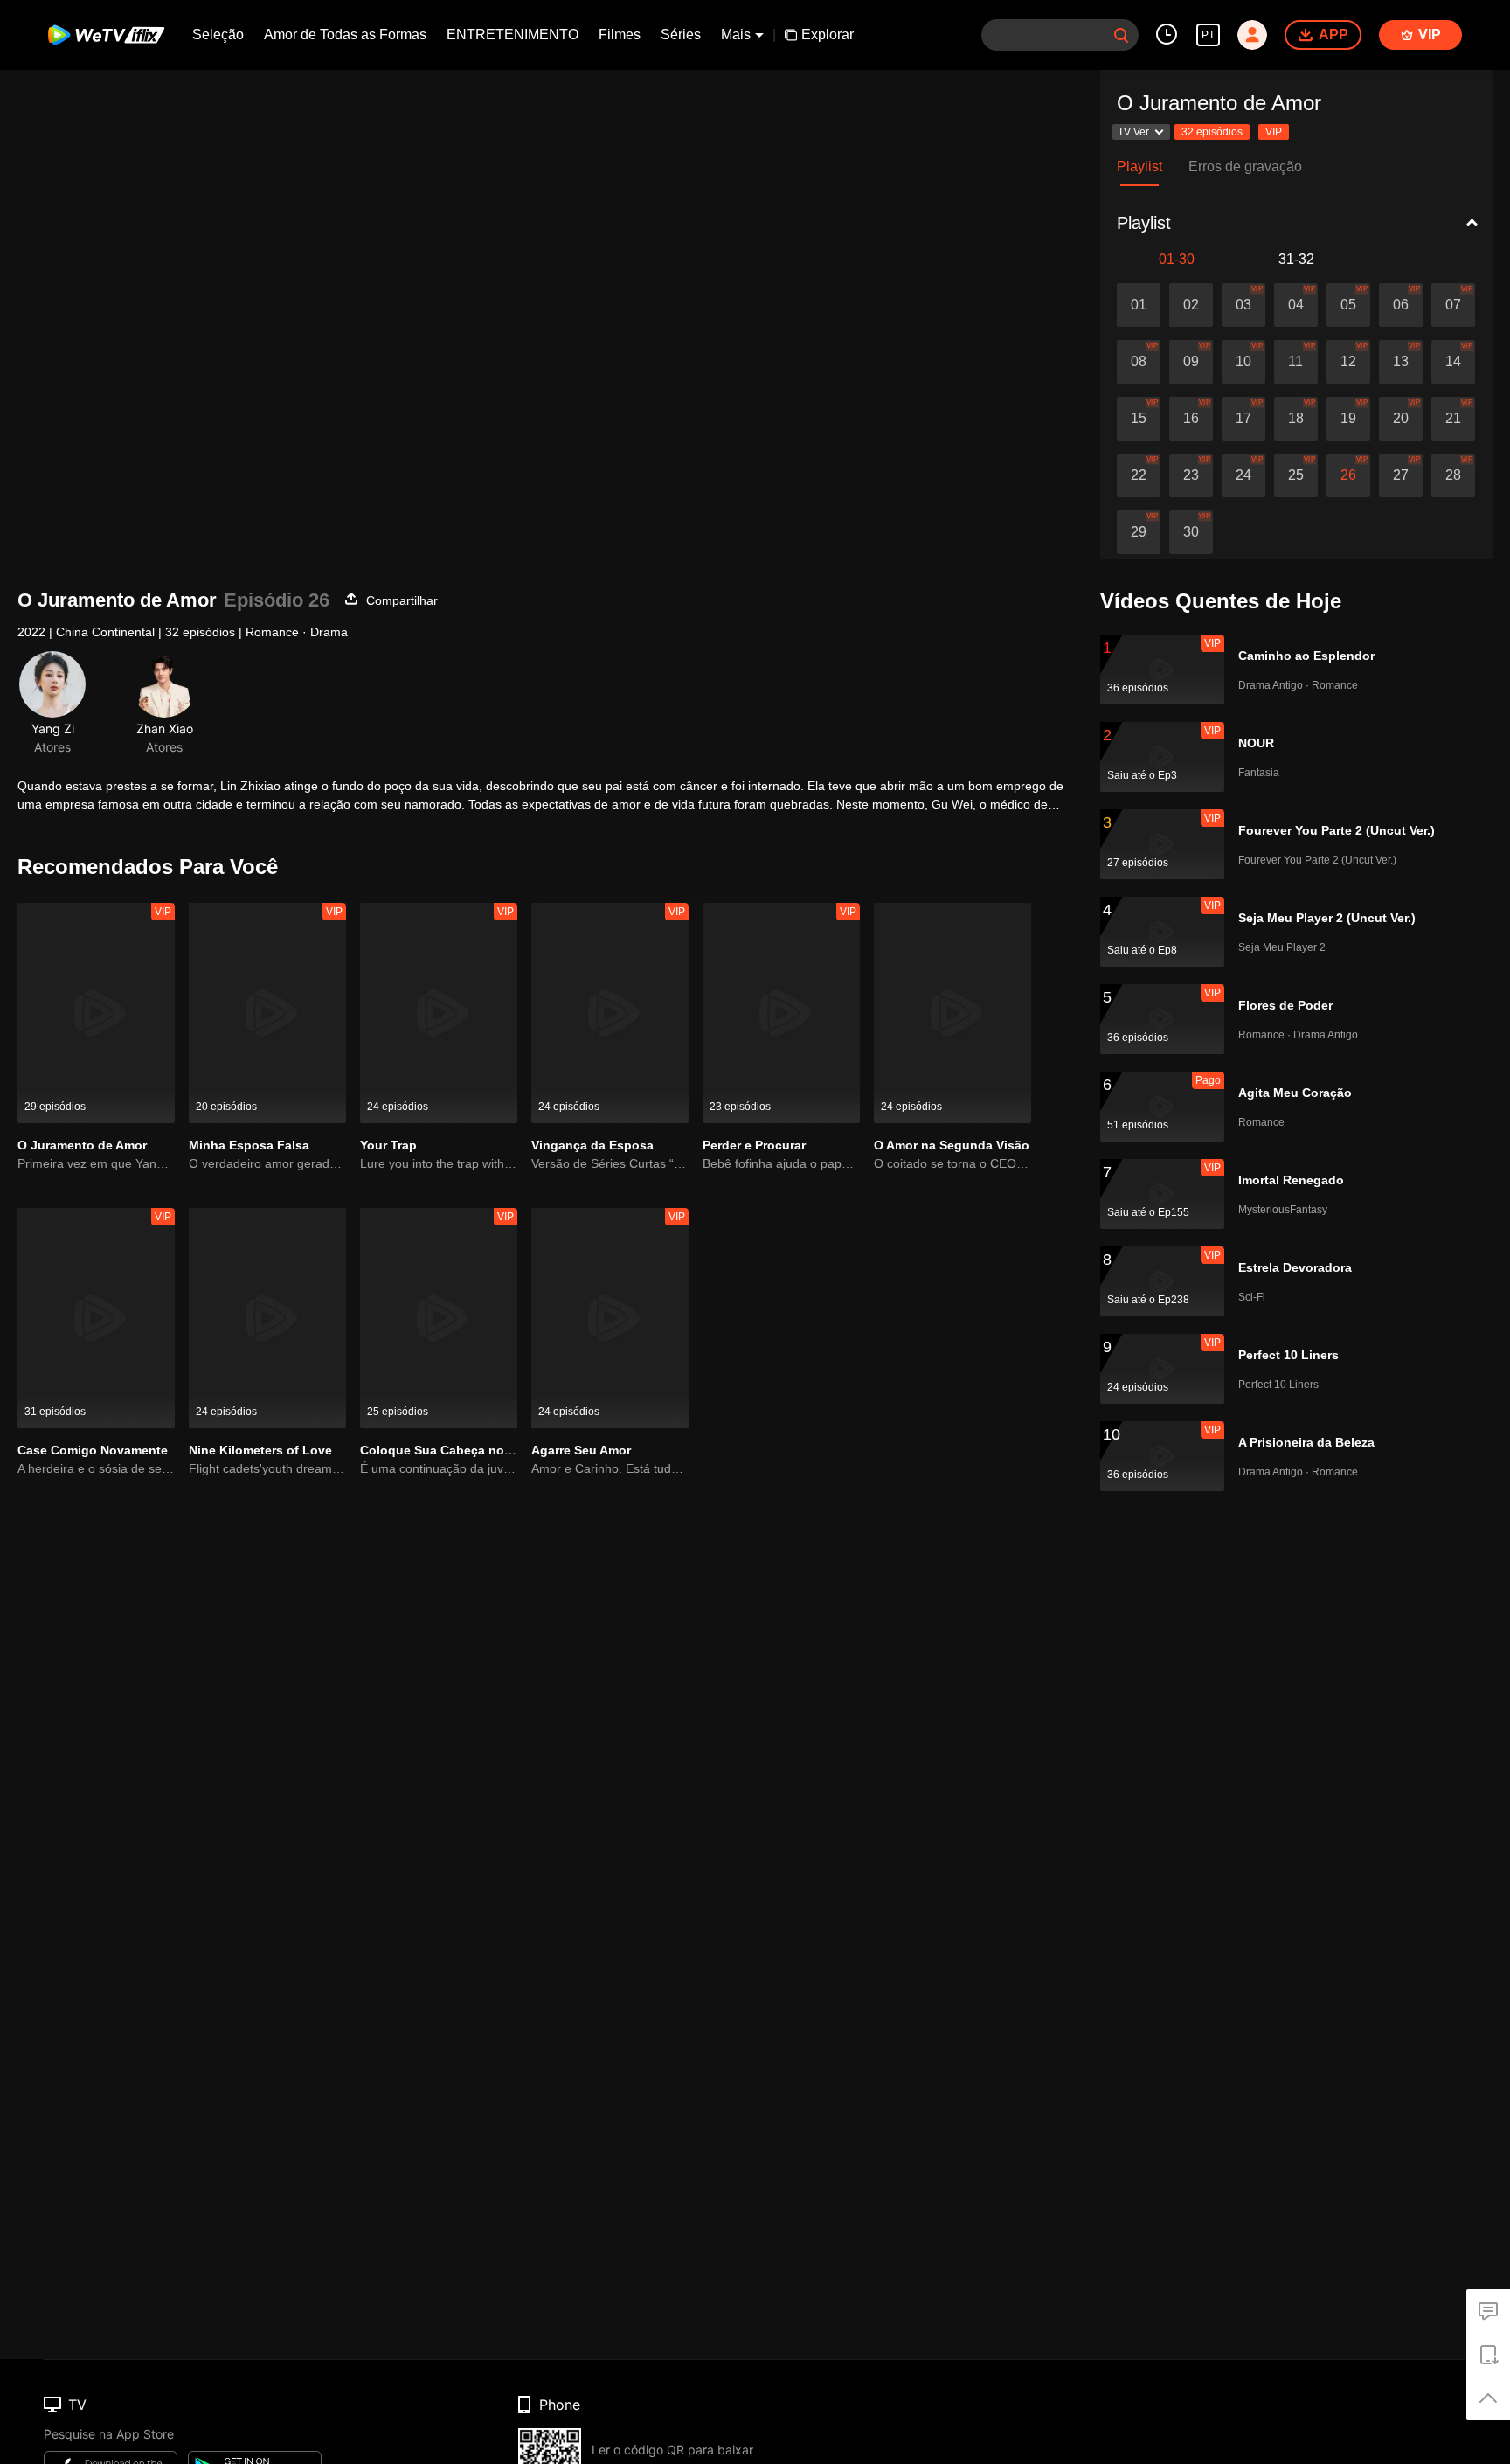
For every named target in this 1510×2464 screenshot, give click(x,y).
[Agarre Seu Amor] (610, 1318)
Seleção (218, 35)
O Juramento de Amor (82, 1145)
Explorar (828, 35)
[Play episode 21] (1453, 419)
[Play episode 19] (1348, 419)
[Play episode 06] (1401, 305)
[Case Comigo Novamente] (96, 1318)
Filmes (620, 35)
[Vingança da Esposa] (610, 1013)
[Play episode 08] (1139, 362)
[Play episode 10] (1243, 362)
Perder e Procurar (754, 1145)
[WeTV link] (107, 35)
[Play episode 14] (1453, 362)
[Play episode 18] (1296, 419)
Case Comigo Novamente (93, 1450)
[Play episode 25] (1296, 475)
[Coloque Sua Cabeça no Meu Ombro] (439, 1318)
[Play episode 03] (1243, 305)
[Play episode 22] (1139, 475)
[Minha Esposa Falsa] (267, 1013)
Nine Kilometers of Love (260, 1450)
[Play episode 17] (1243, 419)
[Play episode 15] (1139, 419)
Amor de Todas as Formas (345, 35)
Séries (681, 35)
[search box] (1121, 35)
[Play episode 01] (1139, 305)
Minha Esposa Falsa (249, 1145)
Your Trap (388, 1145)
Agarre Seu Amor (581, 1450)
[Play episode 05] (1348, 305)
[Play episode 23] (1191, 475)
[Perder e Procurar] (781, 1013)
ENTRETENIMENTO (513, 35)
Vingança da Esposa (592, 1145)
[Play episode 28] (1453, 475)
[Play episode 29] (1139, 532)
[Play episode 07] (1453, 305)
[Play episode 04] (1296, 305)
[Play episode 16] (1191, 419)
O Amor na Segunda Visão (952, 1145)
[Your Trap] (439, 1013)
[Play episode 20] (1401, 419)
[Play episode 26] (1348, 475)
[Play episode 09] (1191, 362)
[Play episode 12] (1348, 362)
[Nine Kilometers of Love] (267, 1318)
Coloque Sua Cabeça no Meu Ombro (468, 1450)
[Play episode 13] (1401, 362)
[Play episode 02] (1191, 305)
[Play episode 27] (1401, 475)
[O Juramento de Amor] (96, 1013)
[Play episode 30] (1191, 532)
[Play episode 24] (1243, 475)
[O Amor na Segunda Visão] (952, 1013)
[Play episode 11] (1296, 362)
